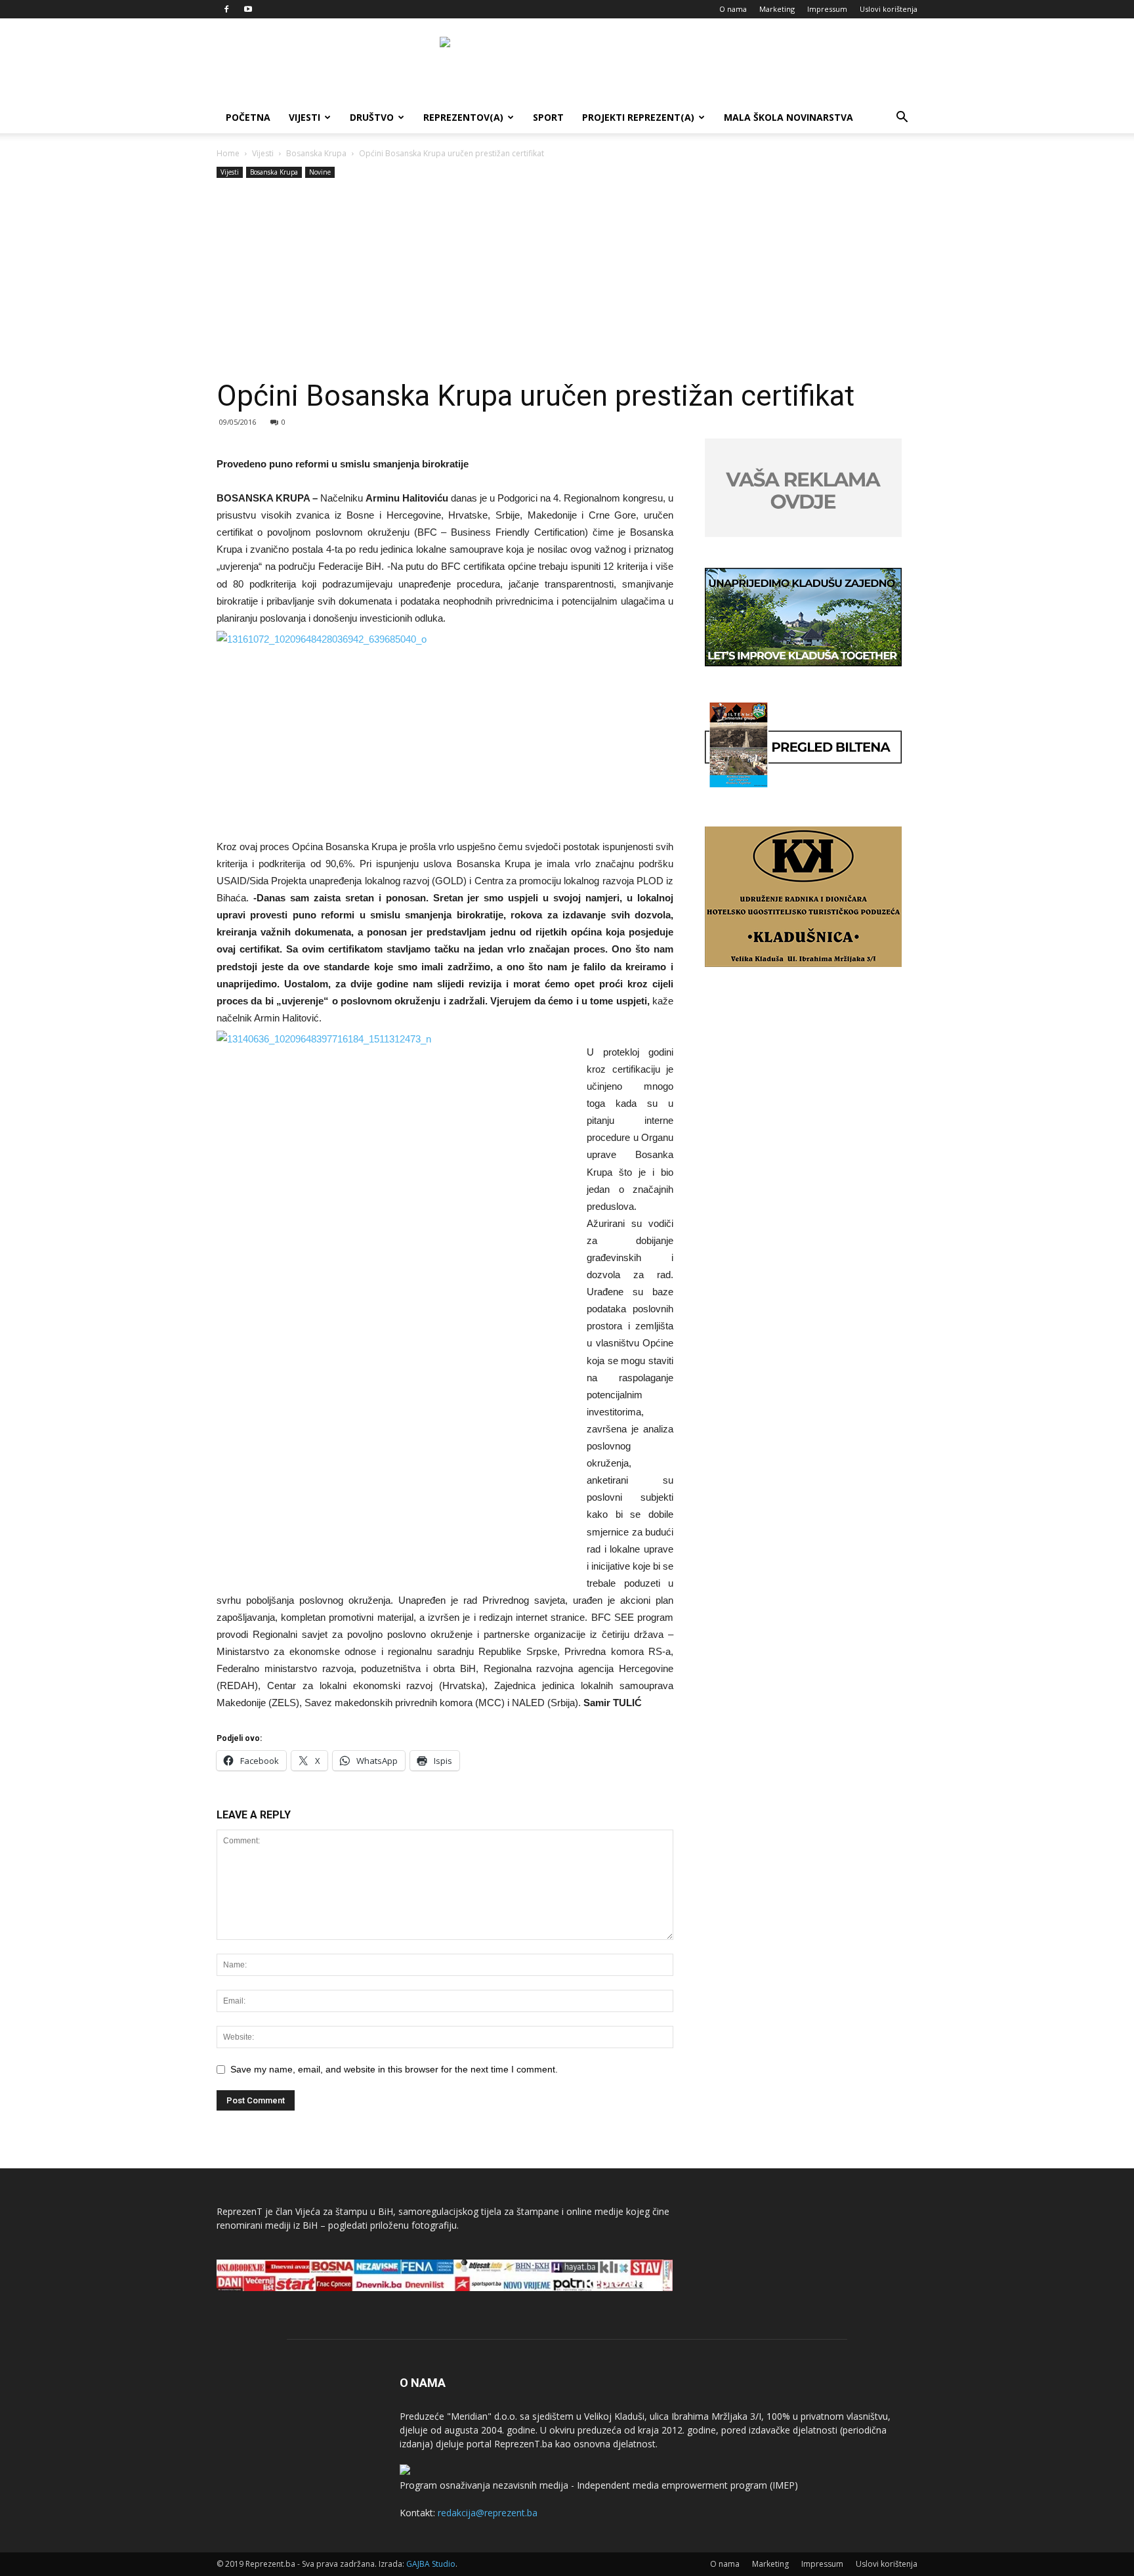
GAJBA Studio (431, 2564)
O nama (733, 9)
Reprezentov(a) (463, 117)
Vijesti (304, 117)
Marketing (777, 9)
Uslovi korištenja (889, 9)
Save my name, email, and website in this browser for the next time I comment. (394, 2069)
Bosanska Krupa (316, 153)
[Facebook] (226, 9)
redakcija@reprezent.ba (488, 2513)
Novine (320, 172)
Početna (248, 117)
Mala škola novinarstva (788, 117)
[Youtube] (248, 9)
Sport (548, 117)
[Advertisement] (567, 280)
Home (228, 153)
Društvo (372, 117)
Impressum (827, 9)
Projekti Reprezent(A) (638, 117)
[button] (902, 118)
